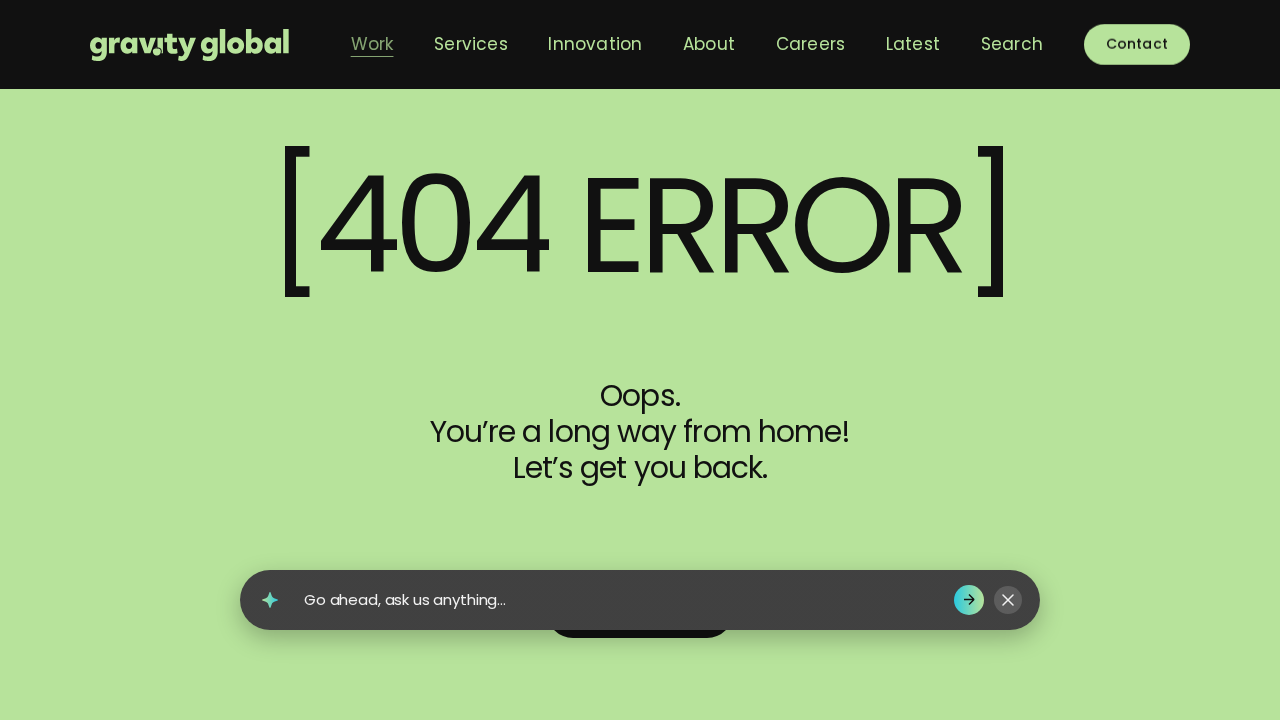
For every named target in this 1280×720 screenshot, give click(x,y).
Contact (1137, 44)
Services (471, 44)
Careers (810, 44)
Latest (913, 44)
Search (1012, 44)
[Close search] (1008, 600)
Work (372, 44)
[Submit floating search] (969, 600)
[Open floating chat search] (270, 600)
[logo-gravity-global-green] (189, 44)
